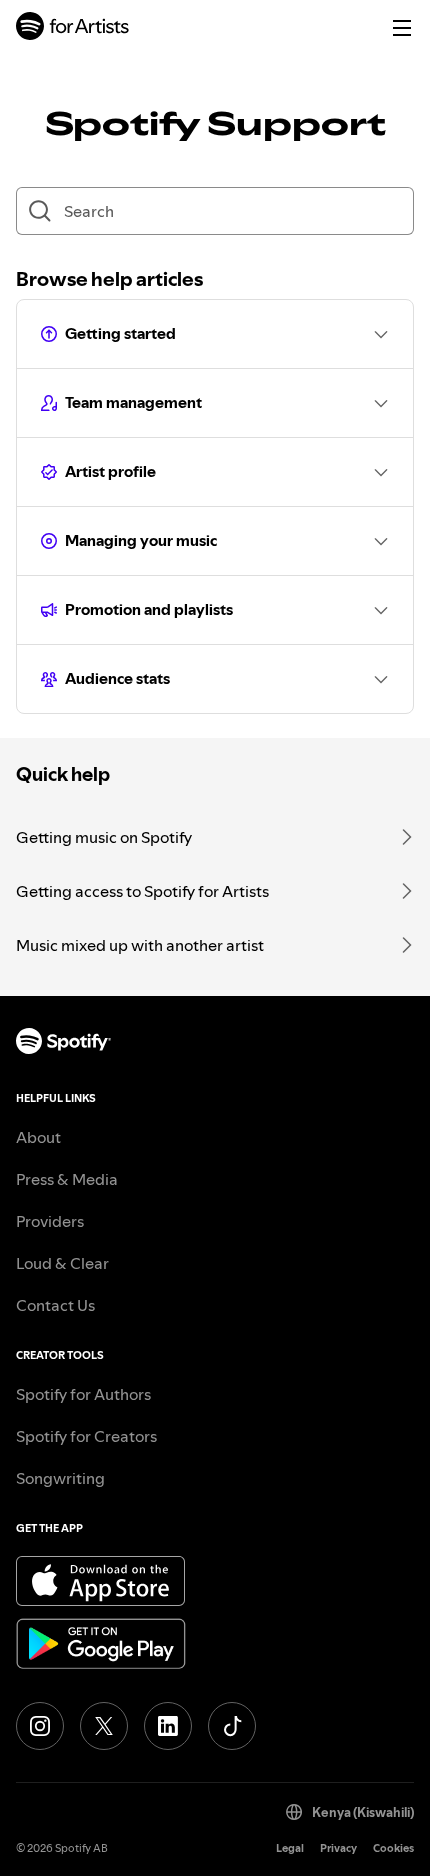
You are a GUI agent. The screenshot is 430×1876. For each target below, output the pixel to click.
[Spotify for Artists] (73, 28)
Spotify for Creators (86, 1436)
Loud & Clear (62, 1263)
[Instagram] (40, 1726)
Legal (290, 1848)
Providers (50, 1221)
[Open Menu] (402, 28)
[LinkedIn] (168, 1726)
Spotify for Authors (83, 1394)
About (38, 1137)
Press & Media (67, 1179)
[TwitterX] (104, 1726)
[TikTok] (232, 1726)
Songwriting (60, 1478)
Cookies (393, 1848)
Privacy (338, 1848)
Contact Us (55, 1305)
